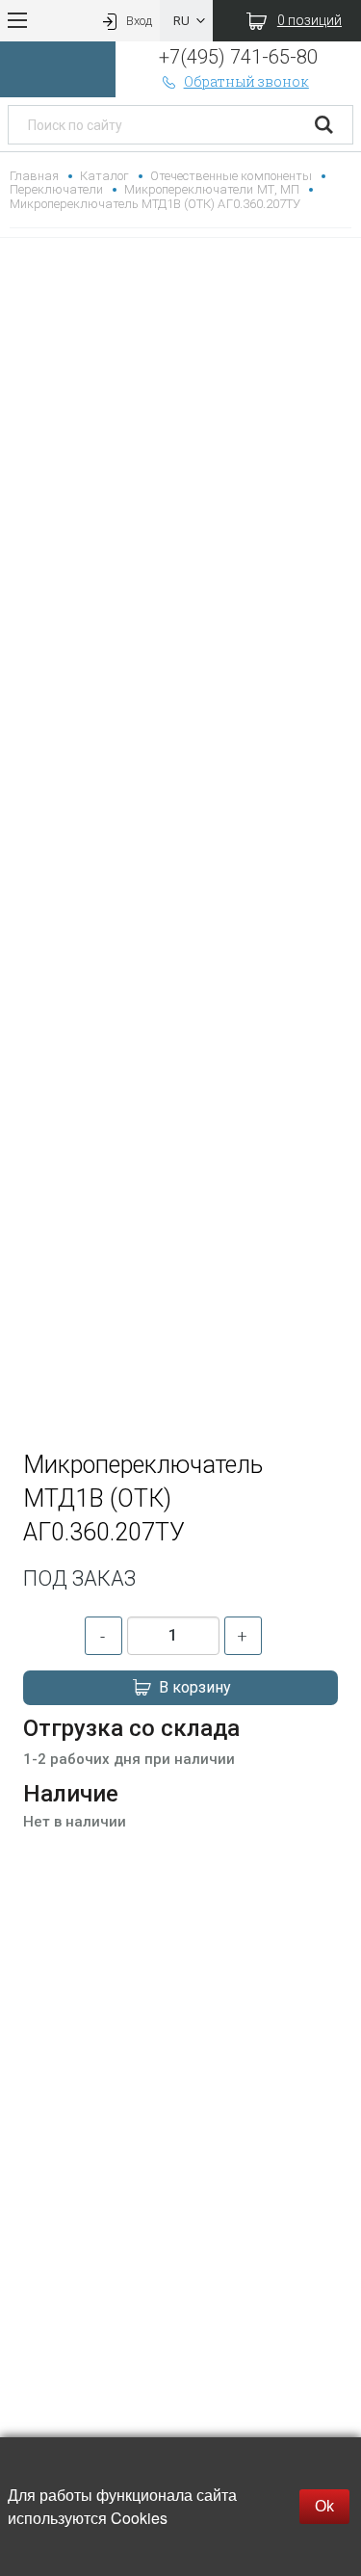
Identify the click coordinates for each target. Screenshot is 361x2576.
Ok (324, 2506)
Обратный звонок (246, 81)
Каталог (104, 176)
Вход (139, 21)
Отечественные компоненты (231, 176)
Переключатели (56, 189)
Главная (34, 176)
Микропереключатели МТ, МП (211, 189)
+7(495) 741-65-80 (238, 57)
